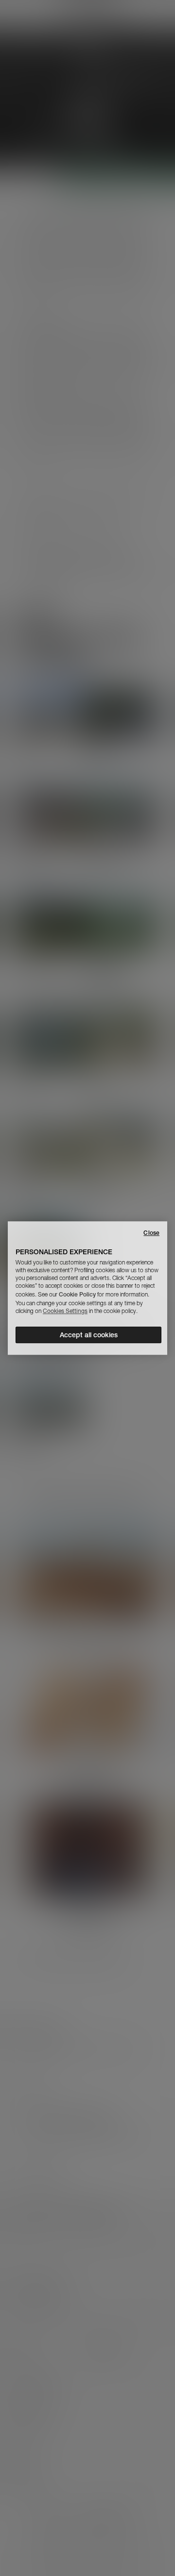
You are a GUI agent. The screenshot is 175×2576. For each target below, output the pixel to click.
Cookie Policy (77, 1294)
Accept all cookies (89, 1335)
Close (151, 1233)
